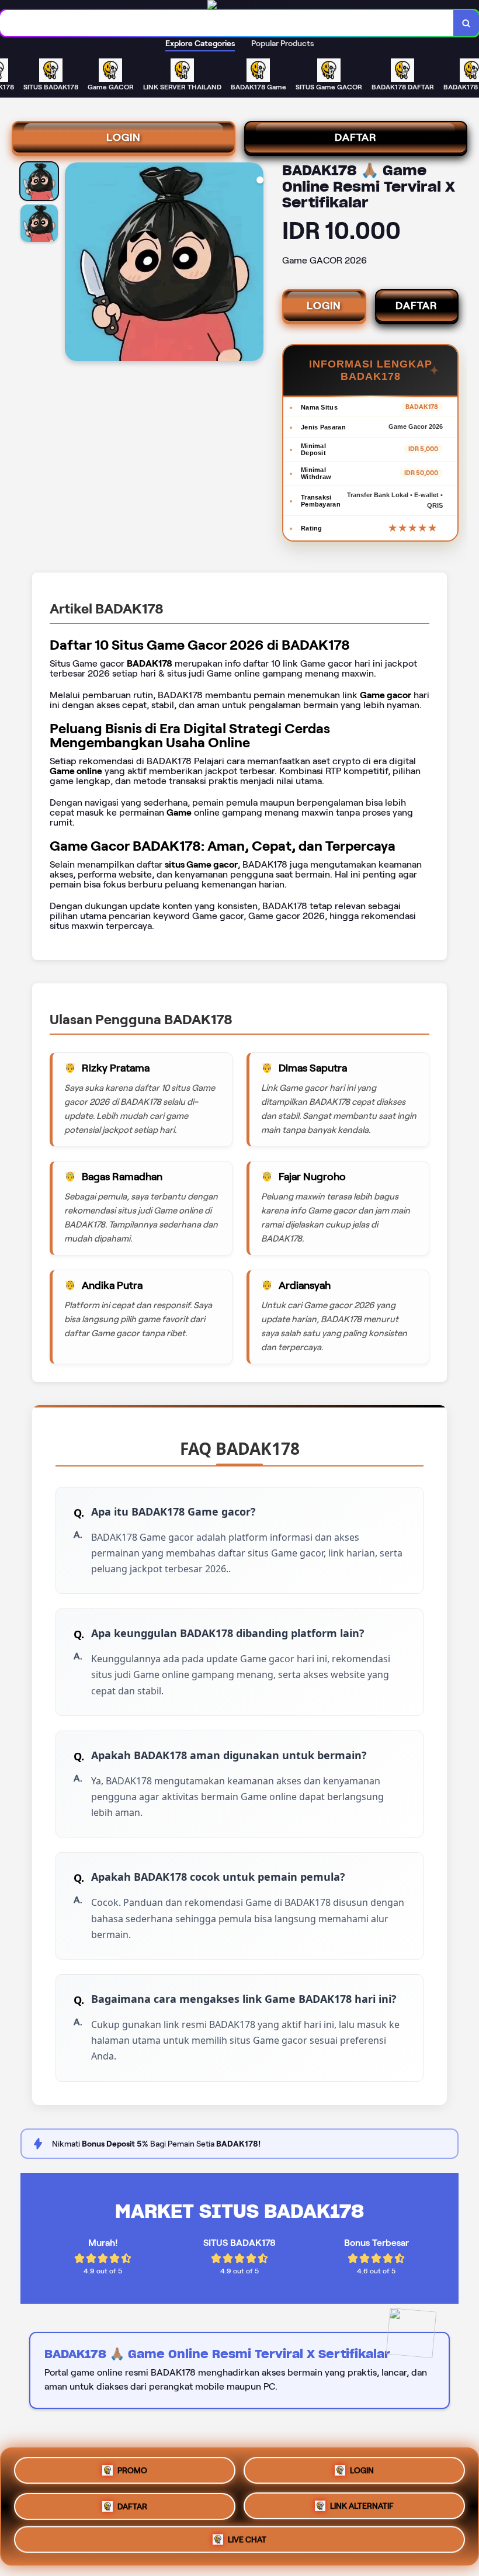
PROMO (132, 2468)
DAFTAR (356, 137)
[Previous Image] (74, 264)
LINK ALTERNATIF (362, 2502)
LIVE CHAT (247, 2539)
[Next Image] (254, 264)
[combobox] (227, 23)
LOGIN (124, 137)
